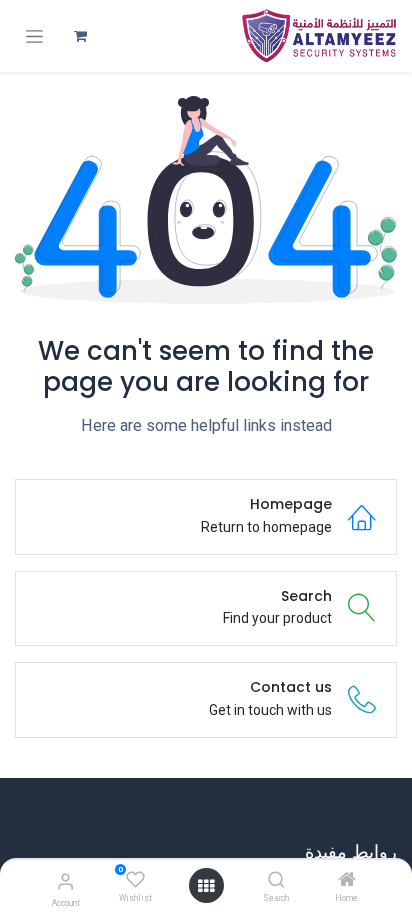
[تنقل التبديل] (34, 36)
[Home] (347, 881)
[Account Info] (65, 881)
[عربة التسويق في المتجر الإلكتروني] (80, 36)
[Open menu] (206, 886)
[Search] (276, 881)
